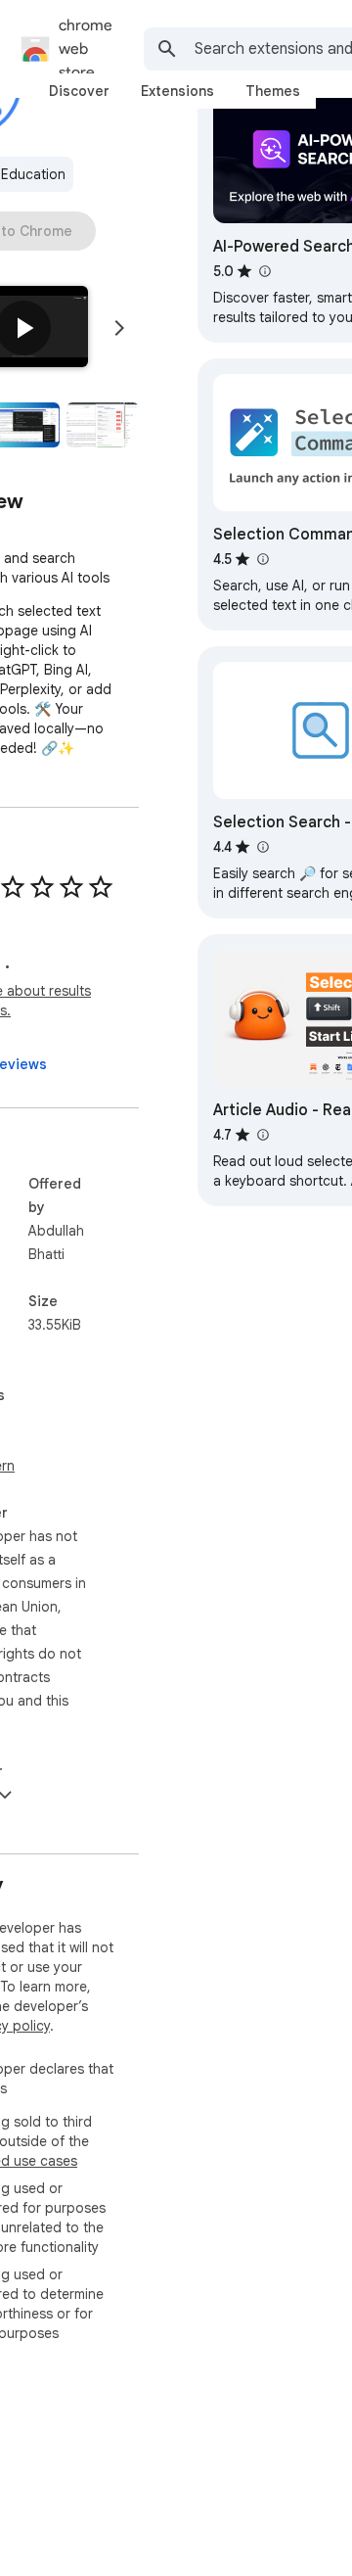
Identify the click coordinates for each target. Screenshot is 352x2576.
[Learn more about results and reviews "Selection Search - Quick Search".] (262, 847)
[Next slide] (119, 328)
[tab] (79, 91)
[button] (23, 328)
